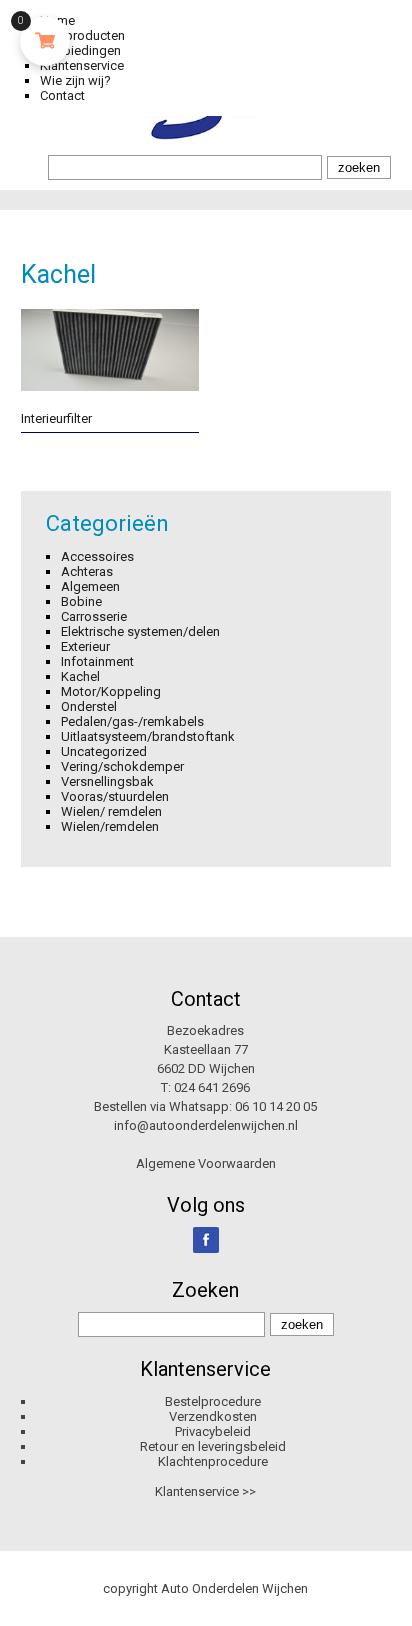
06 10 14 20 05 (276, 1106)
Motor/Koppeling (111, 691)
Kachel (80, 676)
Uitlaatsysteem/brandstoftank (148, 736)
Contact (62, 95)
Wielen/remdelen (110, 826)
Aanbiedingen (80, 50)
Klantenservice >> (205, 1491)
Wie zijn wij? (75, 80)
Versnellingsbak (107, 781)
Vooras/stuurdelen (115, 796)
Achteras (87, 571)
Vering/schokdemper (122, 766)
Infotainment (97, 661)
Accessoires (97, 556)
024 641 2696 (212, 1087)
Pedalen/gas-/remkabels (132, 721)
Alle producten (82, 35)
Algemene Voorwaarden (206, 1163)
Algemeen (90, 586)
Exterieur (85, 646)
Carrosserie (94, 616)
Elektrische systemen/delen (140, 631)
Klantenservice (82, 65)
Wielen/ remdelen (111, 811)
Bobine (81, 601)
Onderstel (89, 706)
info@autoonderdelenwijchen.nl (206, 1125)
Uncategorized (104, 751)
